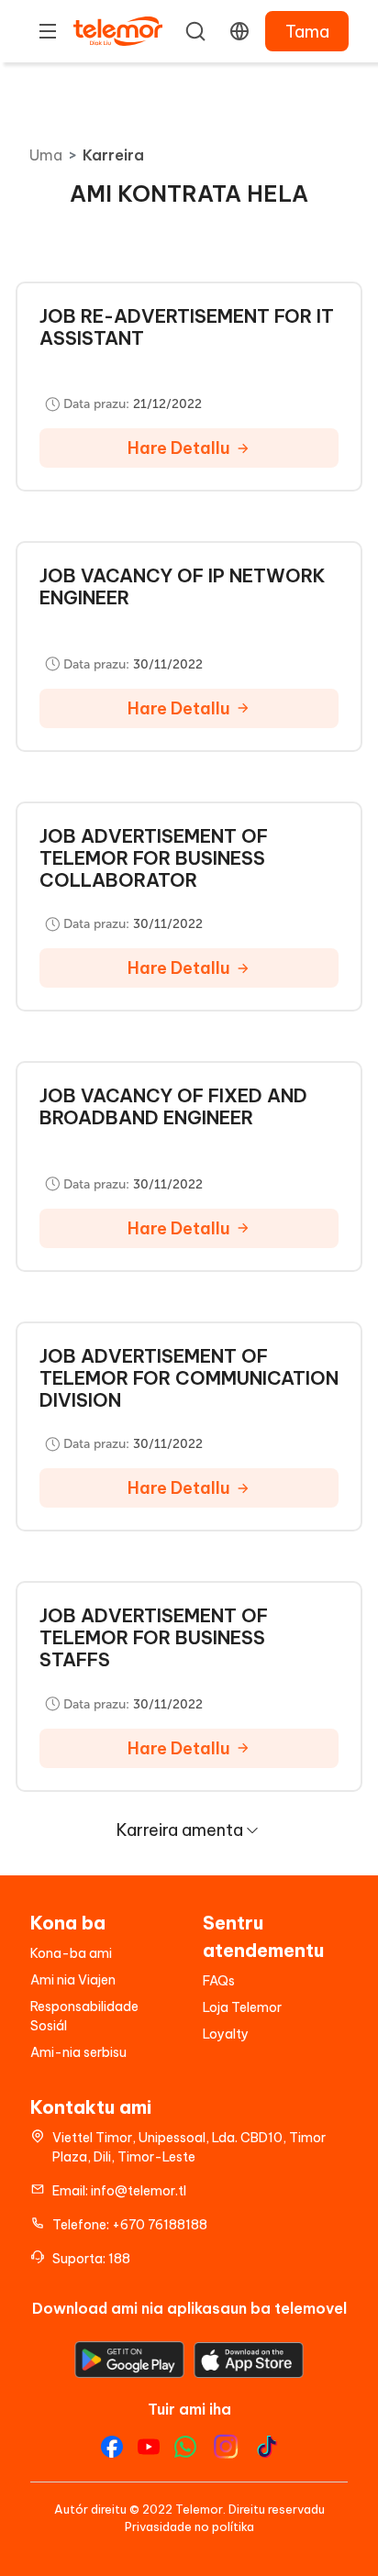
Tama (307, 32)
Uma (46, 155)
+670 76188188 (160, 2225)
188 (119, 2259)
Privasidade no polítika (189, 2526)
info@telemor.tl (139, 2191)
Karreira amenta (180, 1830)
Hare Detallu (179, 448)
